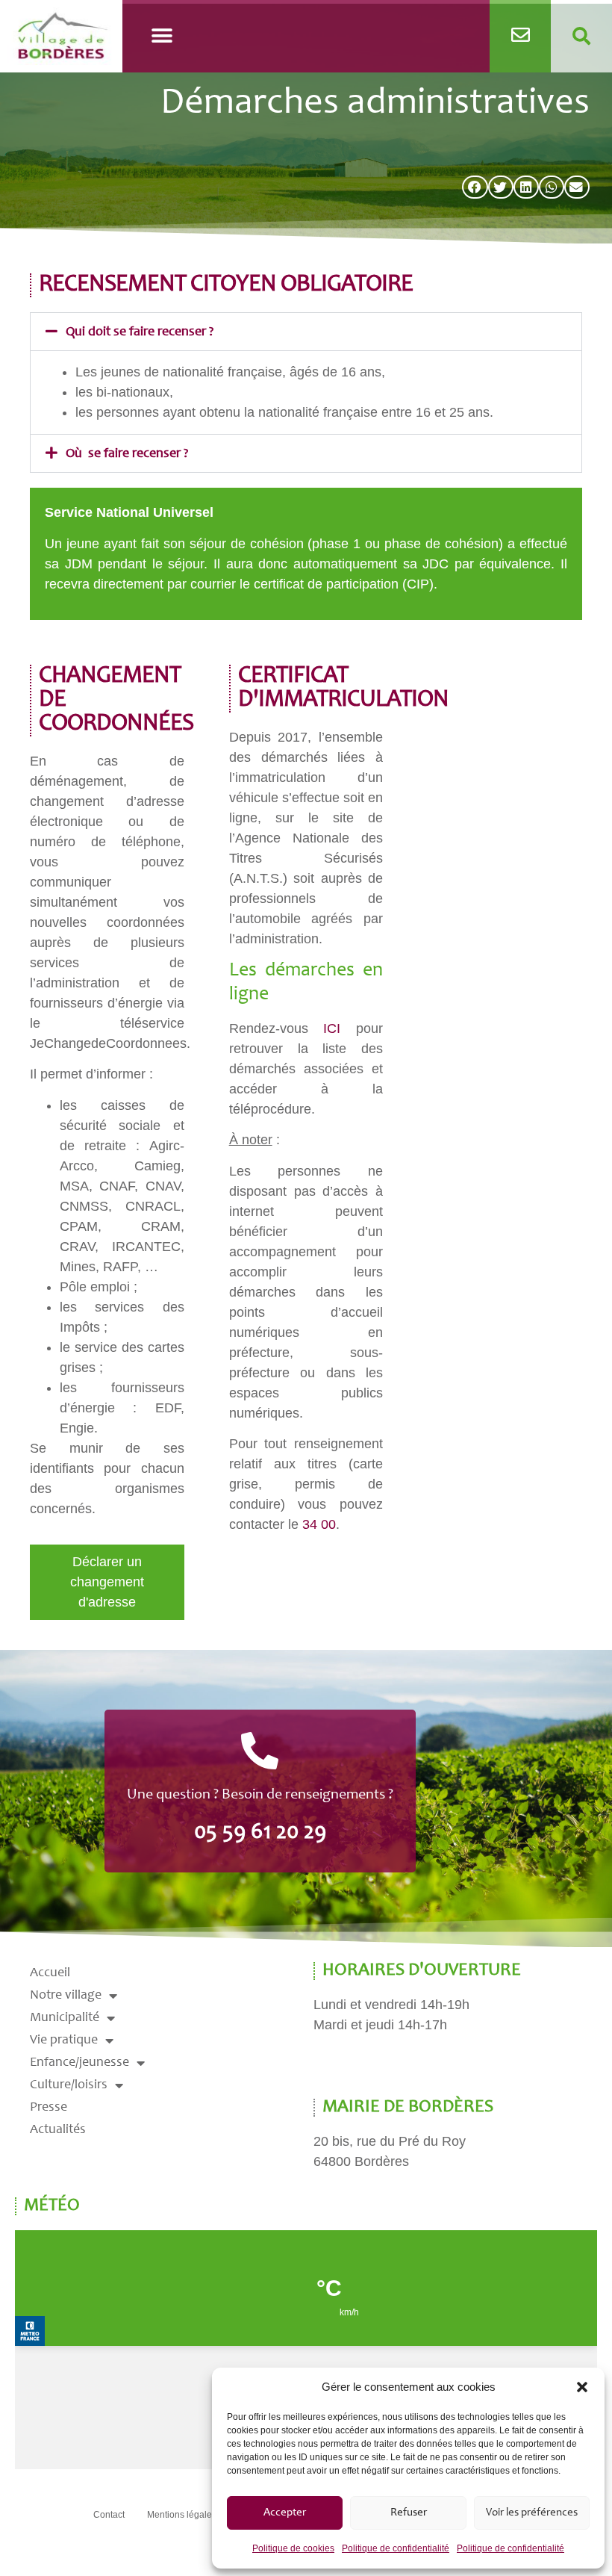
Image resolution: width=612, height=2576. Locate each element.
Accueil (50, 1973)
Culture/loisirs (69, 2085)
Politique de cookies (293, 2548)
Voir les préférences (532, 2513)
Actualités (58, 2130)
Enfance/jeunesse (79, 2063)
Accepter (285, 2513)
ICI (332, 1028)
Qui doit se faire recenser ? (140, 332)
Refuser (409, 2513)
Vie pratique (64, 2040)
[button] (582, 2387)
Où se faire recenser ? (127, 454)
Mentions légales (182, 2515)
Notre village (66, 1996)
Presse (49, 2108)
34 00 (319, 1524)
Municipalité (65, 2018)
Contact (109, 2515)
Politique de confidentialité (396, 2548)
